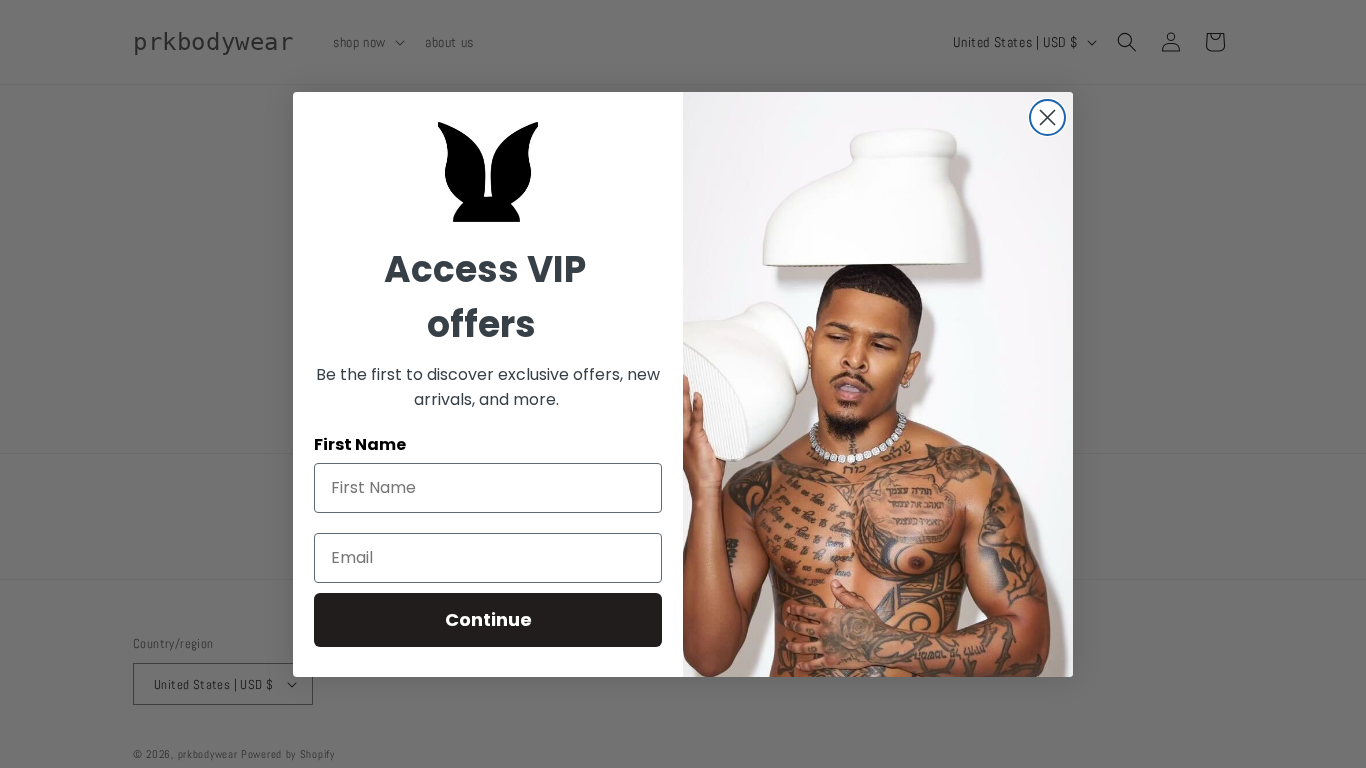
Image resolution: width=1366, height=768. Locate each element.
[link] (488, 172)
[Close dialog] (1047, 117)
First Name (360, 444)
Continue (488, 619)
